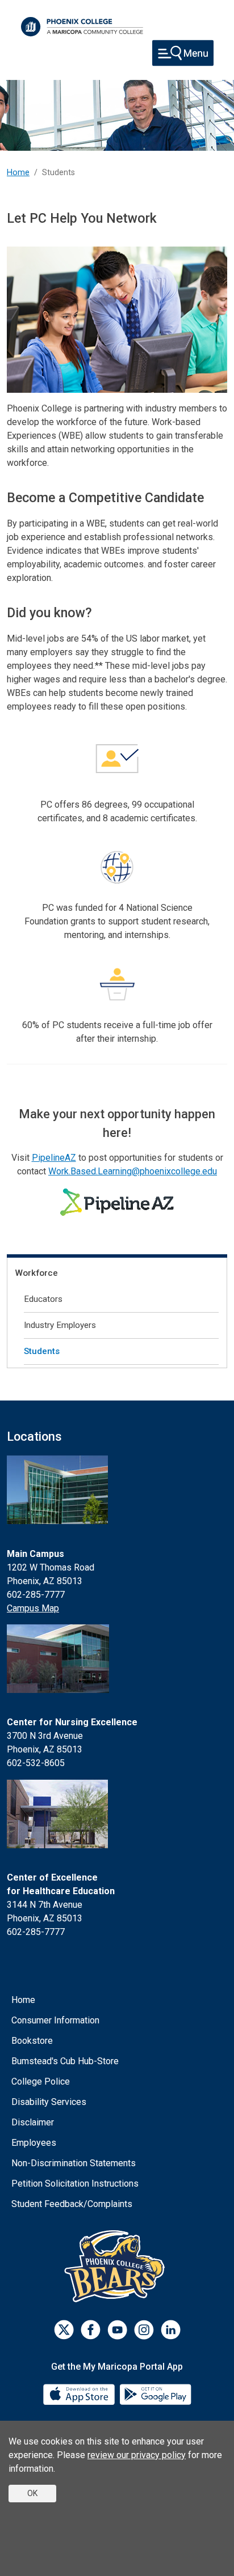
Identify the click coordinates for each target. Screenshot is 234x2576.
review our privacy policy (137, 2455)
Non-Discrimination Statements (74, 2163)
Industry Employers (60, 1325)
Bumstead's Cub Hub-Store (65, 2061)
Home (18, 173)
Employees (34, 2143)
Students (42, 1351)
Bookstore (32, 2041)
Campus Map (33, 1608)
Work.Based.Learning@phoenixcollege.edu (133, 1171)
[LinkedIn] (171, 2330)
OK (32, 2493)
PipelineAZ (54, 1158)
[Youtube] (117, 2330)
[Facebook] (91, 2330)
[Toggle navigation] (183, 53)
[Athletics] (117, 2266)
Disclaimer (33, 2122)
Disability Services (49, 2102)
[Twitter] (64, 2330)
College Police (41, 2081)
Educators (43, 1299)
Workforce (37, 1273)
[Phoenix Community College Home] (82, 27)
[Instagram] (144, 2330)
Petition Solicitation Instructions (75, 2184)
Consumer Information (55, 2020)
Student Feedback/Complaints (72, 2204)
